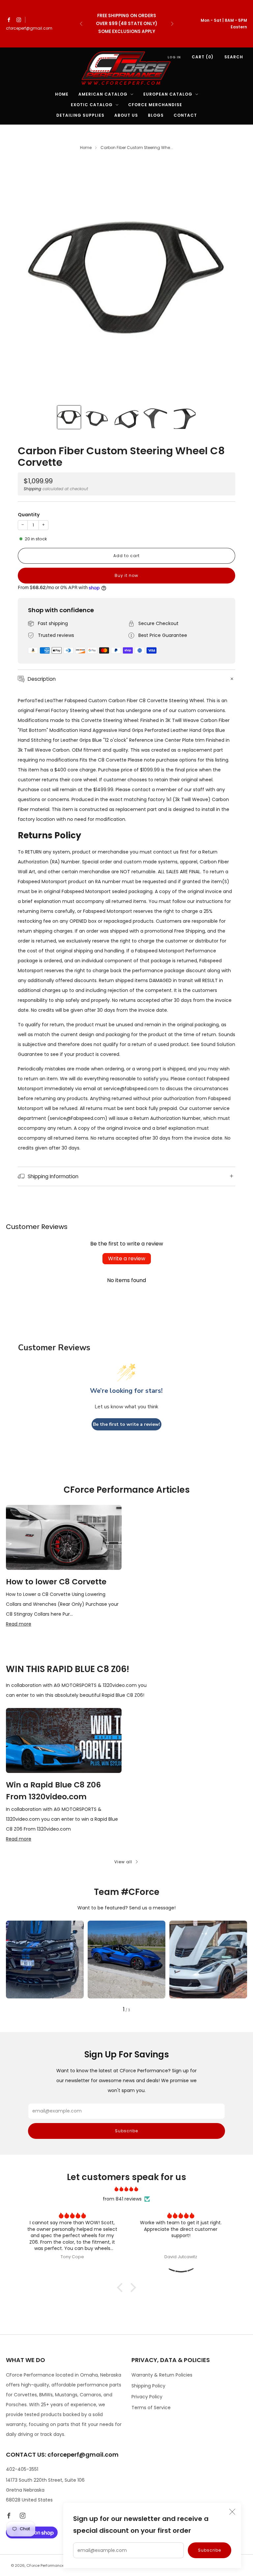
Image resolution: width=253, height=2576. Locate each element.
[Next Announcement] (172, 24)
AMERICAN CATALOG (103, 94)
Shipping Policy (148, 2386)
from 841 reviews (122, 2199)
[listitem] (127, 24)
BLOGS (156, 115)
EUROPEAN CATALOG (168, 94)
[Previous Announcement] (81, 24)
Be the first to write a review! (126, 1424)
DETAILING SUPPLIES (80, 115)
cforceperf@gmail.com (29, 28)
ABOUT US (126, 115)
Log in (174, 57)
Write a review (127, 1258)
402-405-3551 (22, 2469)
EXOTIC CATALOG (92, 105)
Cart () (203, 57)
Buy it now (126, 575)
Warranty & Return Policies (162, 2375)
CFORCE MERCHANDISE (155, 105)
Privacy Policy (147, 2397)
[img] (127, 2189)
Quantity (29, 515)
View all (123, 1862)
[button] (122, 2288)
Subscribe (210, 2550)
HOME (62, 94)
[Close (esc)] (232, 2512)
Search (234, 57)
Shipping (32, 489)
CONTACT (185, 115)
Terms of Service (151, 2408)
